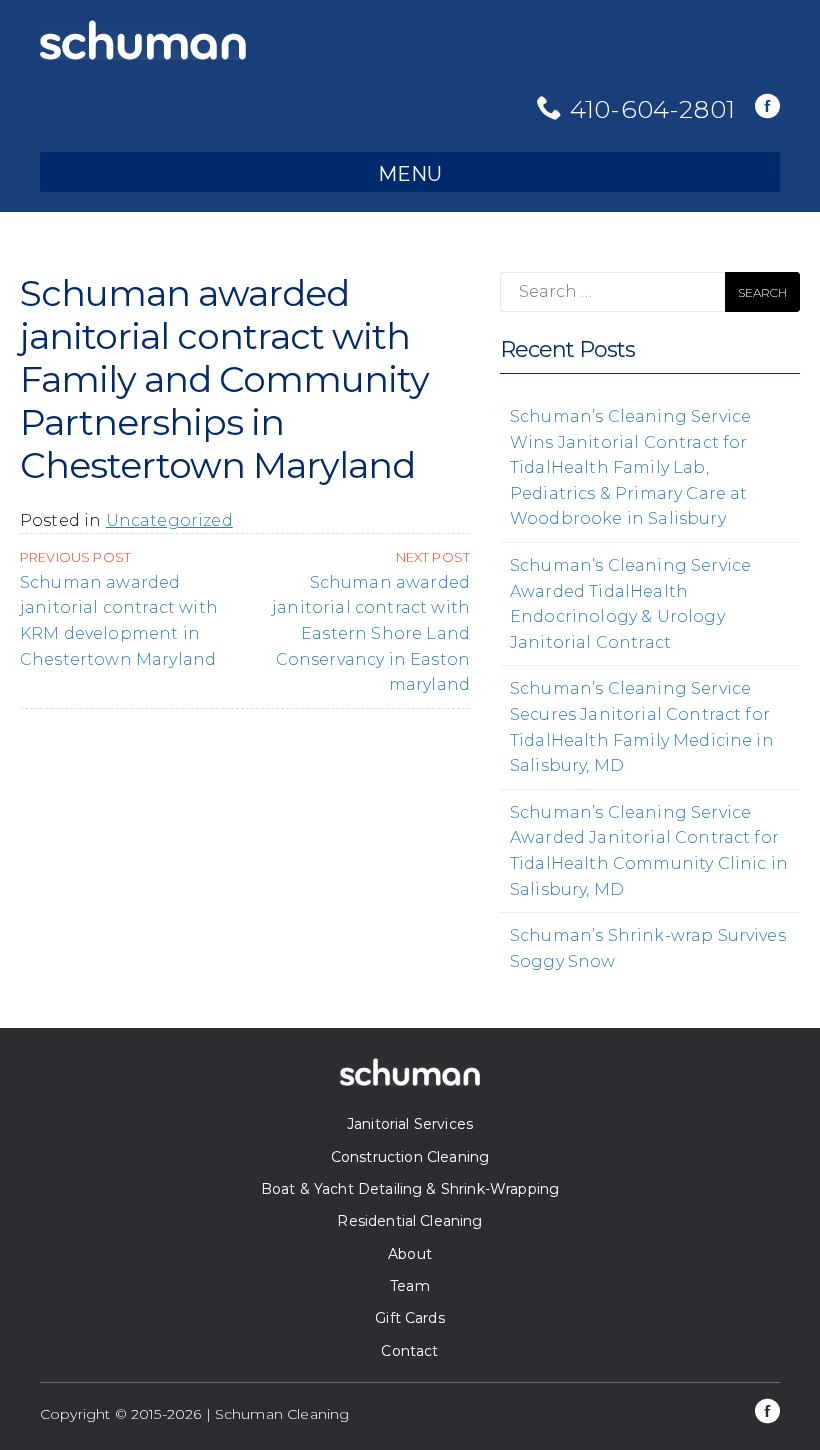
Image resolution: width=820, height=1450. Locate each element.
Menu (410, 174)
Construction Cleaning (410, 1157)
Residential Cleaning (409, 1221)
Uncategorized (169, 520)
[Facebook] (767, 108)
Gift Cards (410, 1318)
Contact (409, 1351)
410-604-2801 (652, 109)
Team (410, 1286)
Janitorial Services (410, 1124)
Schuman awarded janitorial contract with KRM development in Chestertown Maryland (119, 608)
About (410, 1254)
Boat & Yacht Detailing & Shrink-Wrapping (410, 1189)
